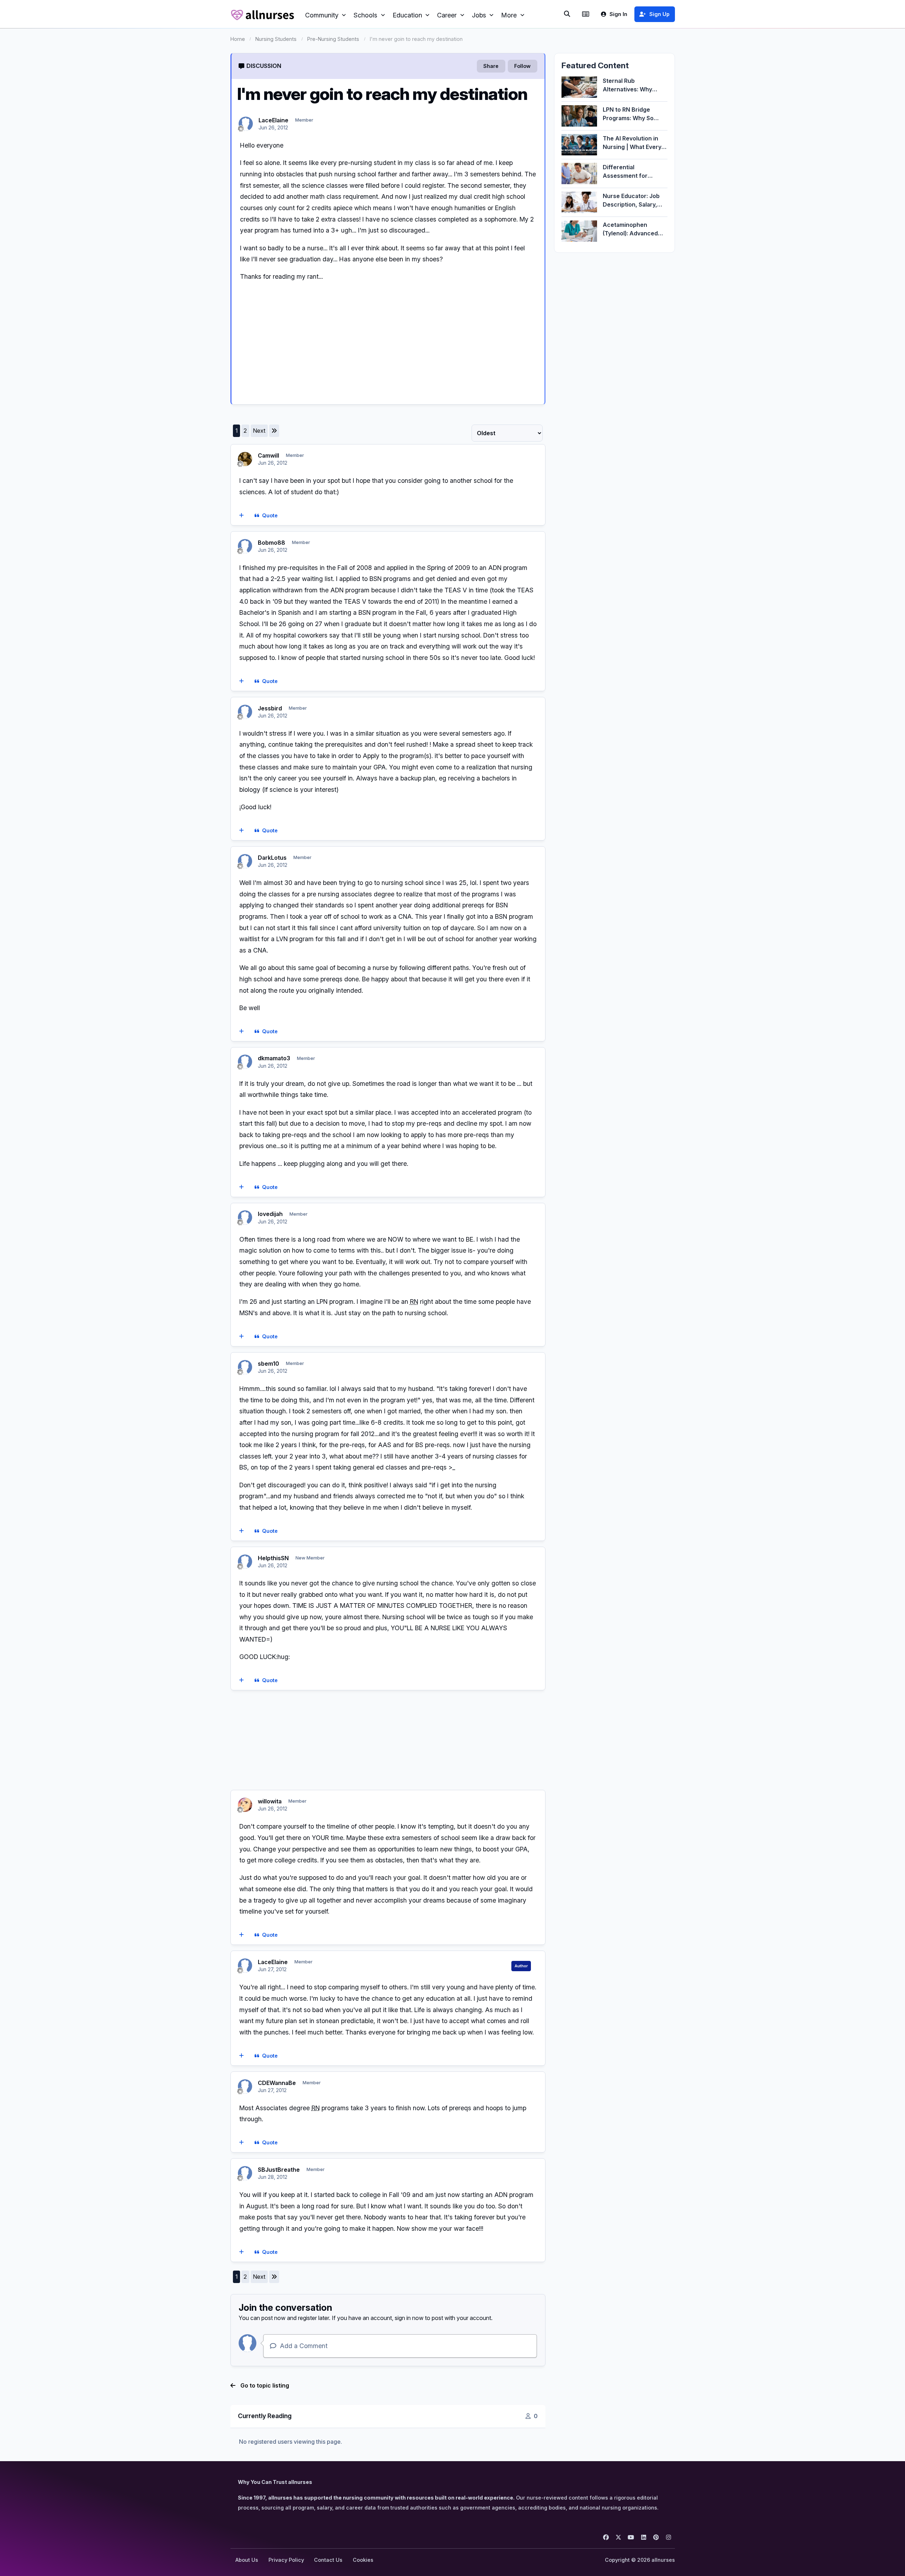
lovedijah (270, 1214)
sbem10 (268, 1364)
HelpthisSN (273, 1558)
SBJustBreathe (279, 2170)
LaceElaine (273, 120)
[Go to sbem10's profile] (245, 1367)
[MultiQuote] (241, 516)
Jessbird (270, 708)
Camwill (268, 455)
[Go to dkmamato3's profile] (245, 1062)
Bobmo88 (271, 543)
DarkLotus (272, 858)
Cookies (363, 2560)
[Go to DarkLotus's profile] (245, 861)
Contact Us (328, 2560)
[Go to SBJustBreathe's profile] (245, 2173)
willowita (270, 1801)
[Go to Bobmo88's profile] (245, 546)
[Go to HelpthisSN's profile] (245, 1562)
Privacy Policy (286, 2560)
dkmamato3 (274, 1058)
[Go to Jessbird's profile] (245, 712)
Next (259, 431)
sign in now (409, 2318)
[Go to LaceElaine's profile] (246, 124)
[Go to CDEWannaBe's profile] (245, 2086)
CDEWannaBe (277, 2083)
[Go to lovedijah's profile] (245, 1217)
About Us (247, 2560)
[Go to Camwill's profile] (245, 459)
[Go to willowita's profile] (245, 1805)
